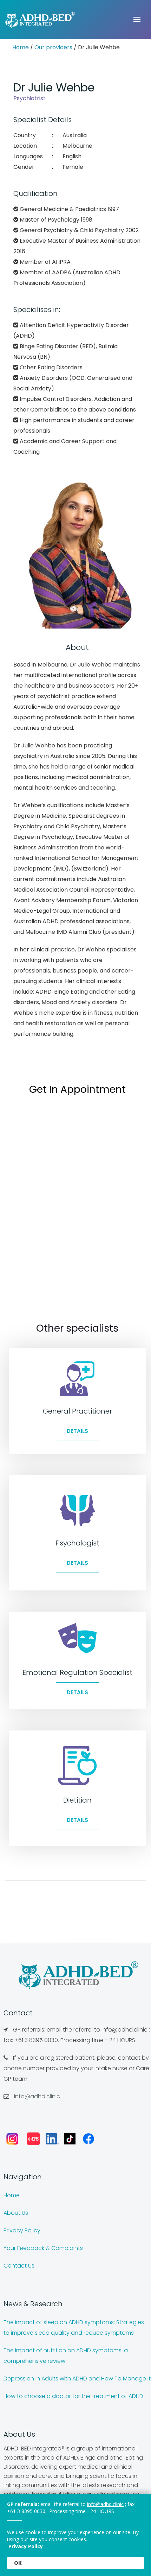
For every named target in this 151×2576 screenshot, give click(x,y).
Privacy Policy (22, 2230)
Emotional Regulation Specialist (77, 1672)
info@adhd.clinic (37, 2096)
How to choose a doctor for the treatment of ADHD (73, 2396)
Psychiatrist (29, 98)
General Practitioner (77, 1411)
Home (21, 47)
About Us (16, 2213)
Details (77, 1431)
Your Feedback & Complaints (43, 2248)
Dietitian (77, 1800)
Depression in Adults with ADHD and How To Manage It (77, 2379)
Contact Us (19, 2266)
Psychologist (77, 1543)
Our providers (53, 47)
